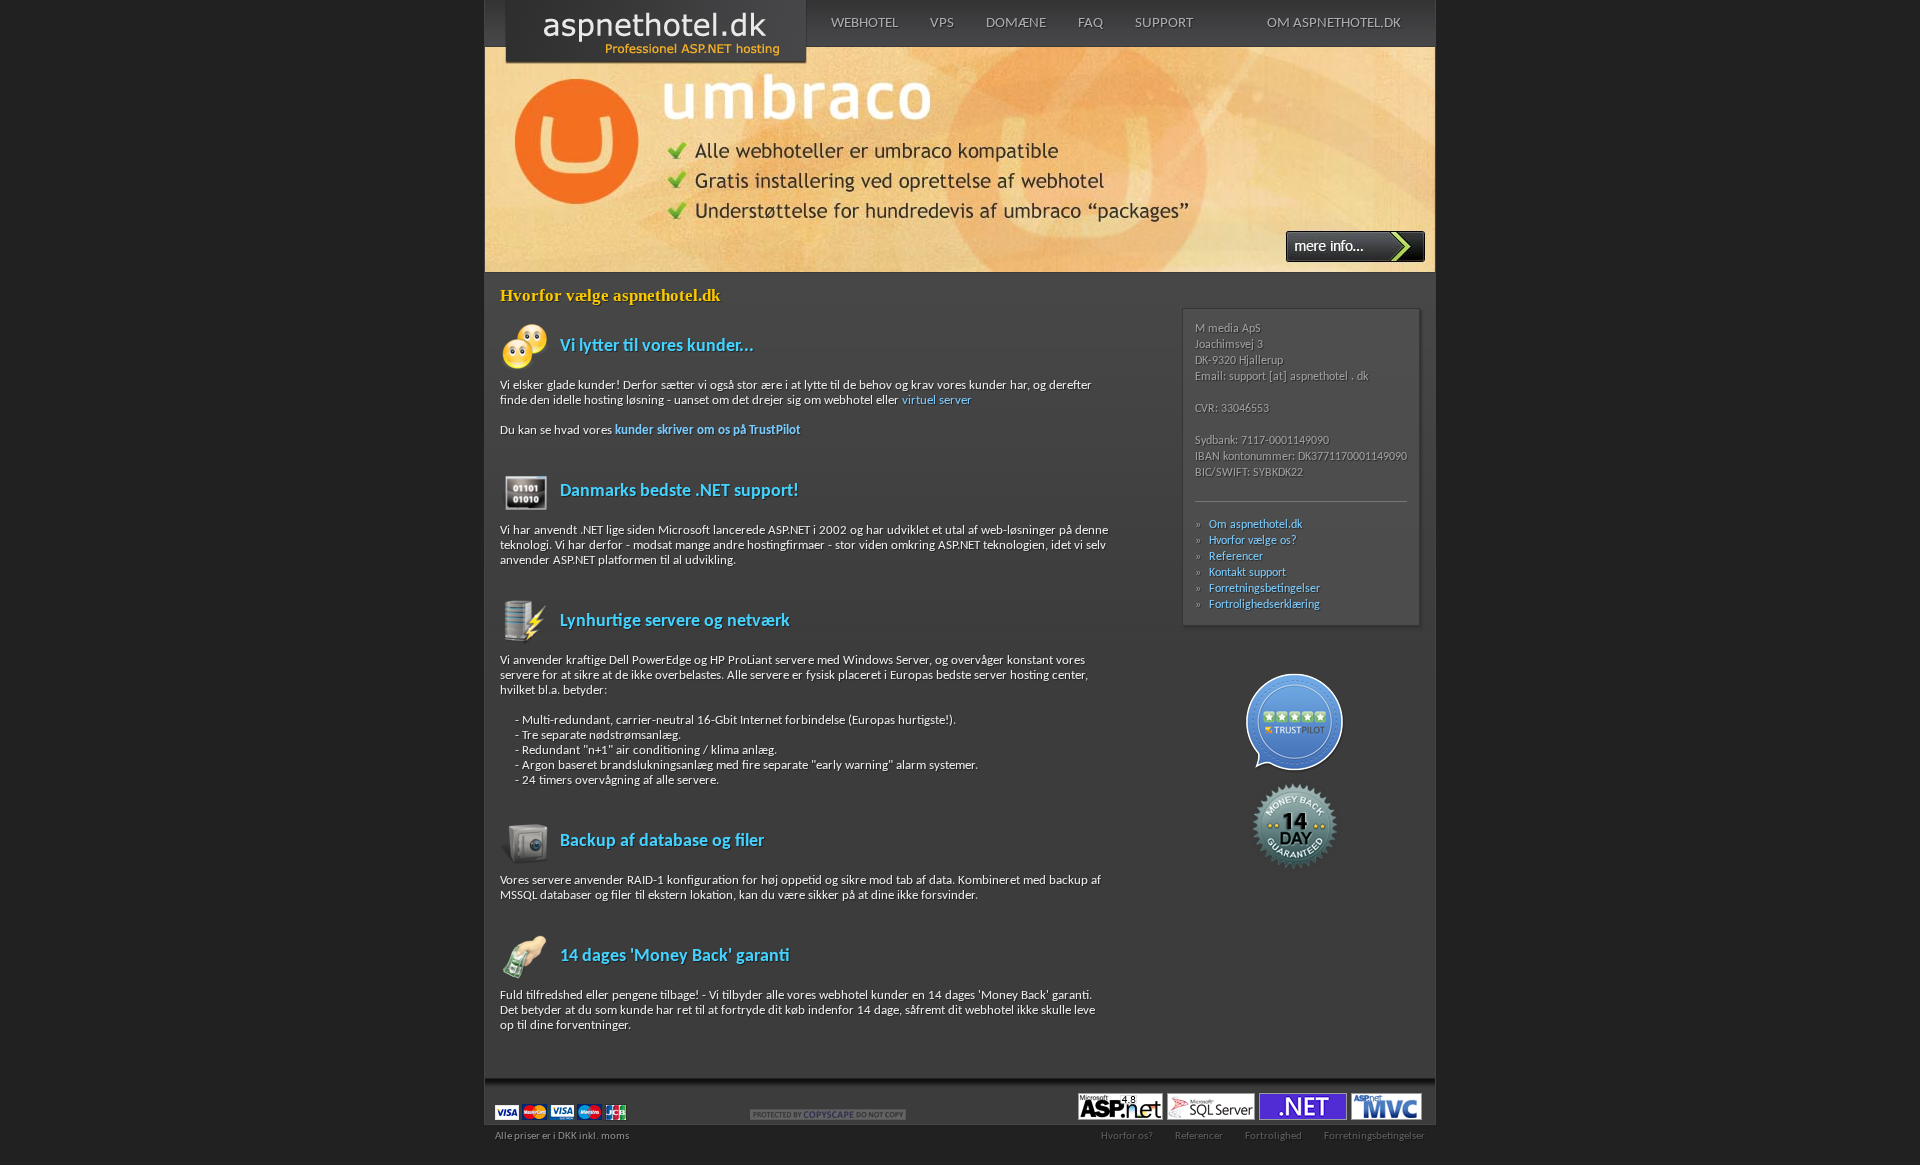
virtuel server (937, 400)
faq (1090, 23)
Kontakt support (1247, 573)
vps (942, 23)
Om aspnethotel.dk (1255, 525)
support (1164, 23)
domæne (1016, 23)
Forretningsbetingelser (1264, 589)
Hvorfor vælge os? (1253, 541)
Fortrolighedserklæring (1264, 605)
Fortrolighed (1273, 1136)
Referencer (1236, 557)
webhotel (864, 23)
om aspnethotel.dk (1334, 23)
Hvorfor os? (1127, 1136)
